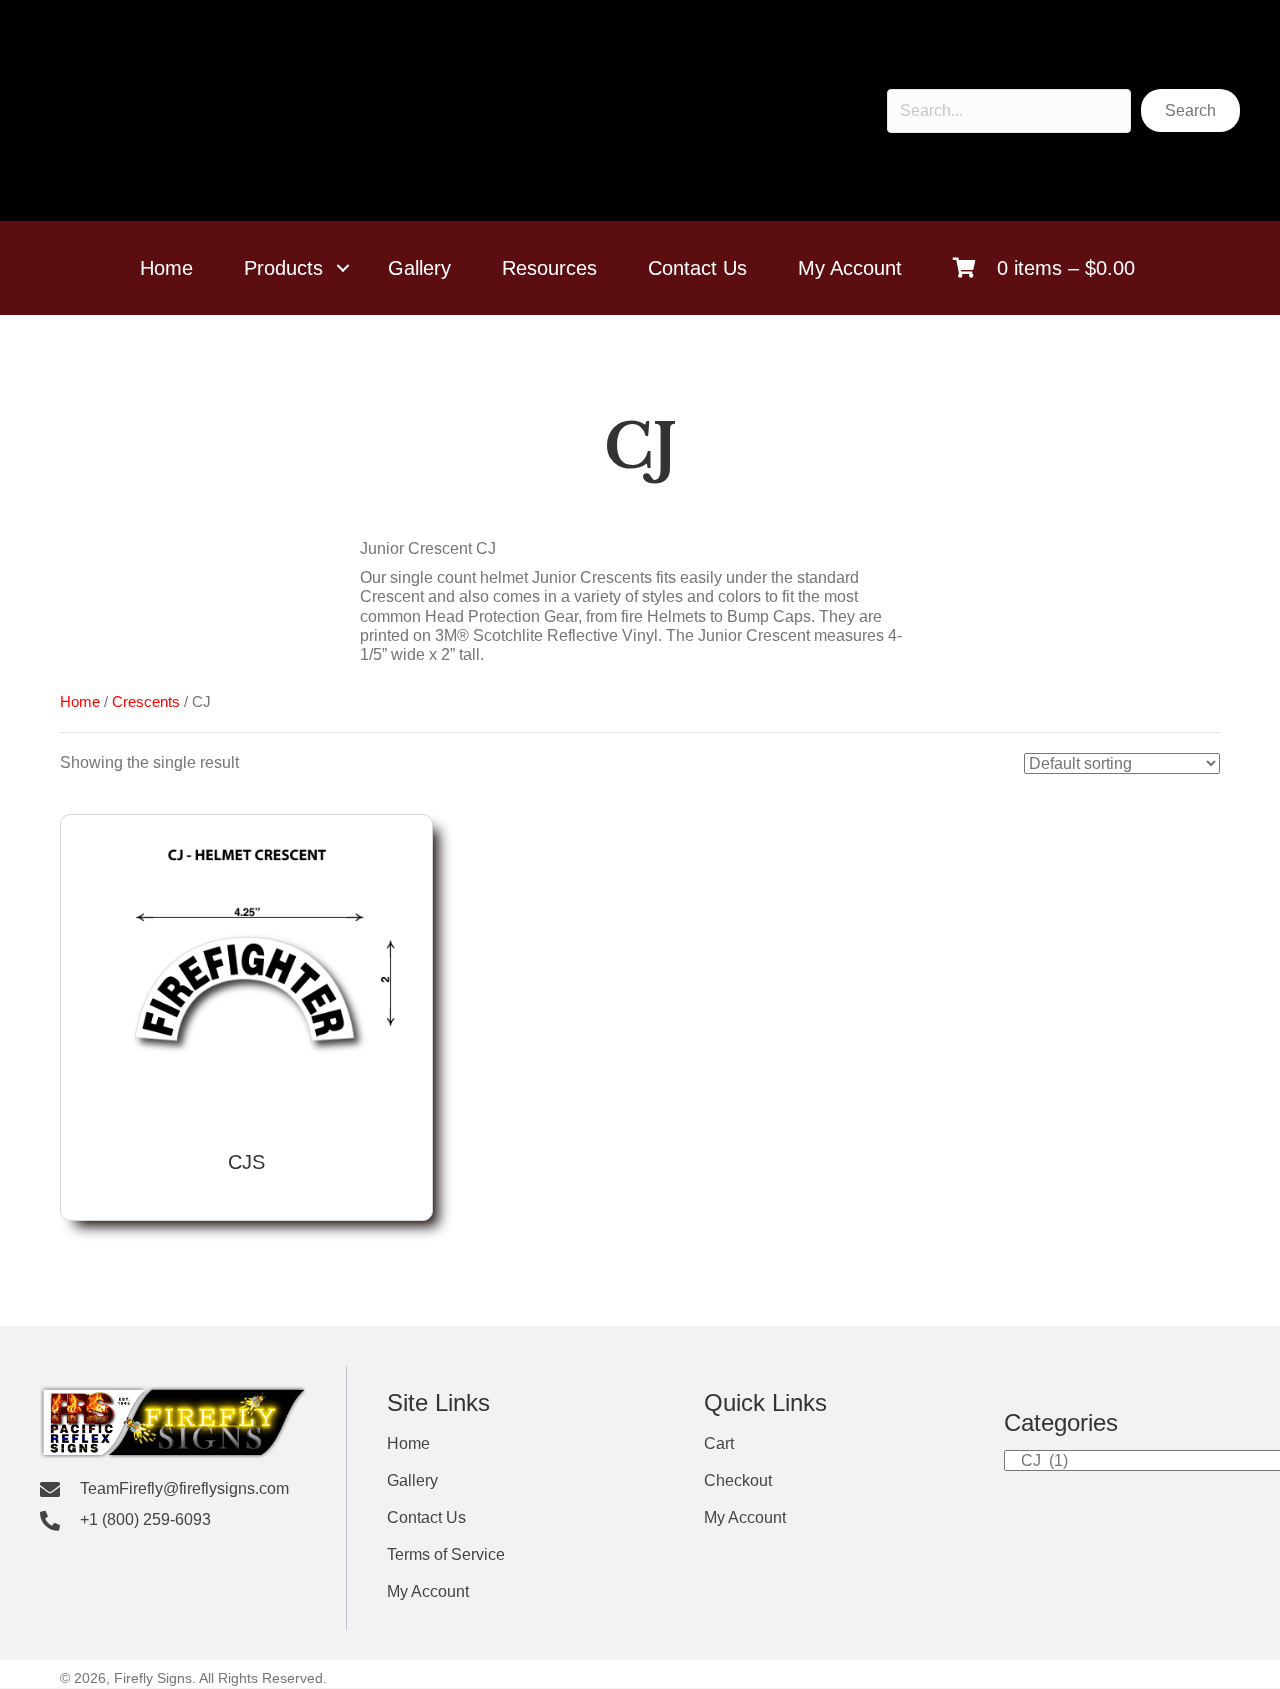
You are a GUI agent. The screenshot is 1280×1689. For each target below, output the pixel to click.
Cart (719, 1444)
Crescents (146, 702)
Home (166, 268)
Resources (549, 268)
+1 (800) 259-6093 (145, 1519)
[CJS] (246, 980)
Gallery (419, 268)
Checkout (738, 1481)
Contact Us (697, 268)
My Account (850, 268)
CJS (246, 1162)
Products (283, 268)
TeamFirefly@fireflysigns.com (184, 1489)
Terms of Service (446, 1555)
